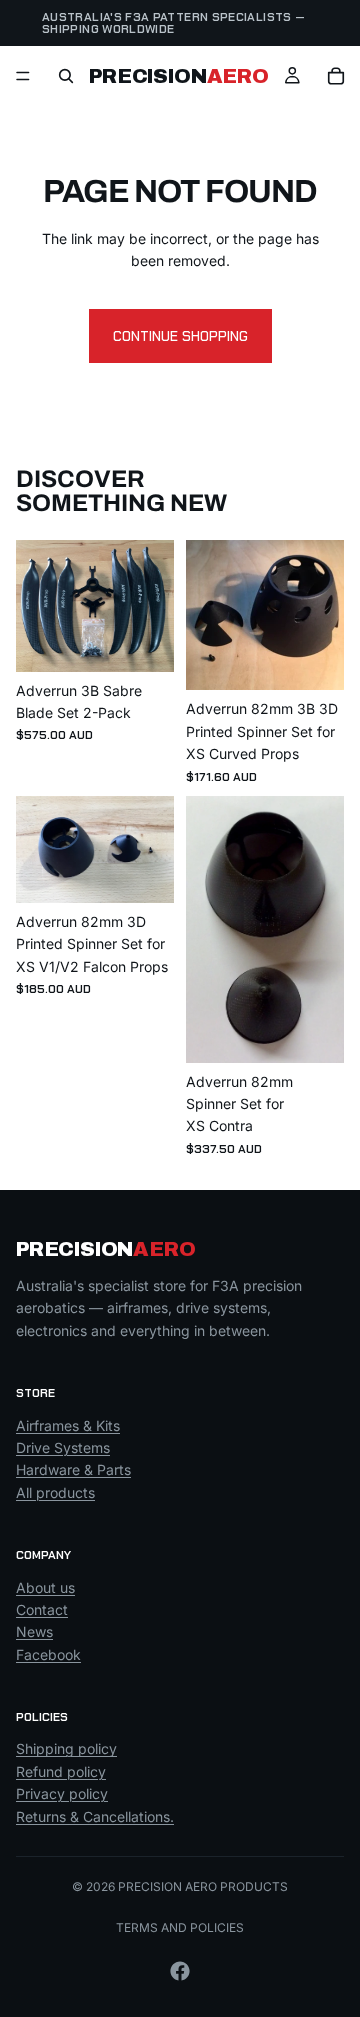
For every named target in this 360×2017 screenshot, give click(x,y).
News (34, 1631)
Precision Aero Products (203, 1886)
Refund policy (61, 1771)
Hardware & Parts (73, 1470)
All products (55, 1492)
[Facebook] (180, 1971)
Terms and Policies (180, 1927)
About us (45, 1587)
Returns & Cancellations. (95, 1816)
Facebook (48, 1654)
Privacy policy (62, 1793)
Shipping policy (66, 1749)
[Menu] (23, 76)
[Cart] (336, 76)
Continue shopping (180, 336)
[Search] (66, 76)
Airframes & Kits (68, 1425)
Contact (42, 1609)
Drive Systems (63, 1447)
